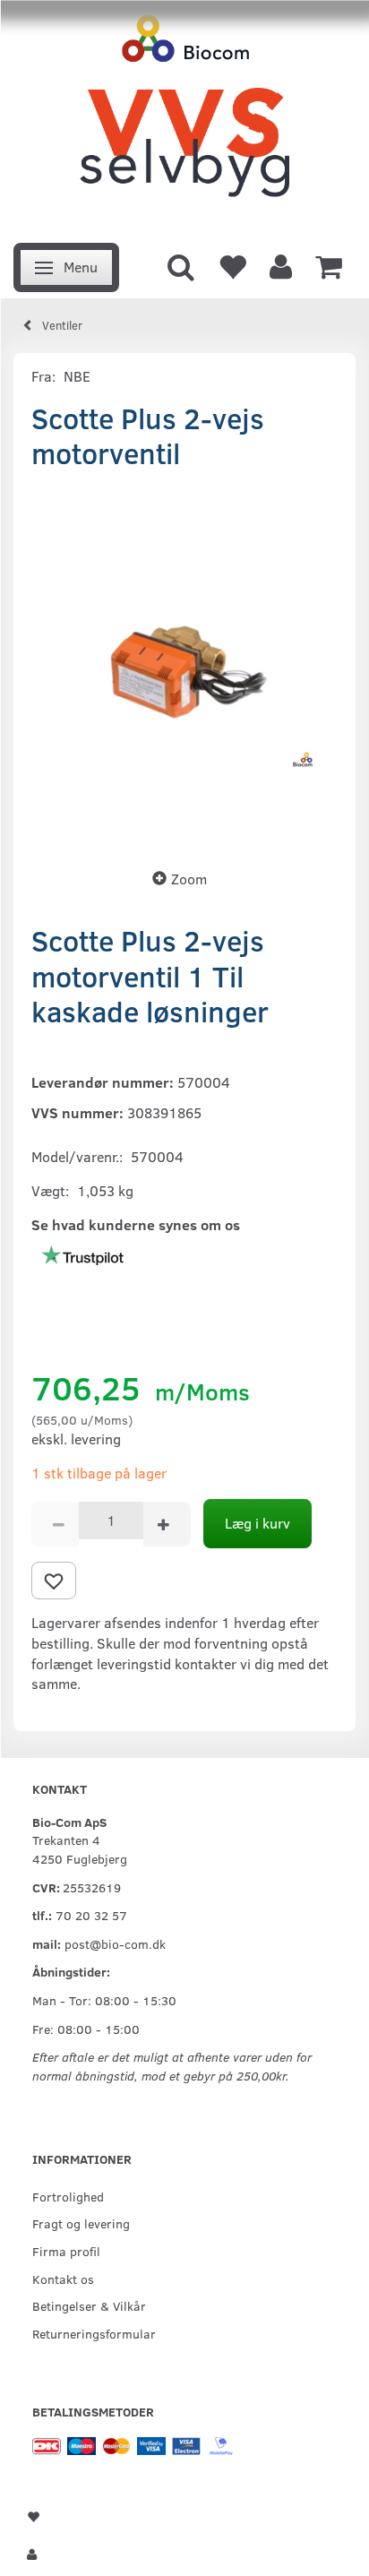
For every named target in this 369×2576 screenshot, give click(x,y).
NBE (77, 376)
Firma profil (66, 2251)
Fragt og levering (81, 2223)
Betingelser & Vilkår (89, 2305)
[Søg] (181, 265)
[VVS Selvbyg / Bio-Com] (184, 116)
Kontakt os (63, 2279)
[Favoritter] (232, 265)
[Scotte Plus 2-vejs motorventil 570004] (184, 664)
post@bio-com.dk (115, 1943)
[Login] (281, 265)
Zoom (189, 879)
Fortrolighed (68, 2196)
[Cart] (329, 265)
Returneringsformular (94, 2333)
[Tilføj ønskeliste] (54, 1581)
